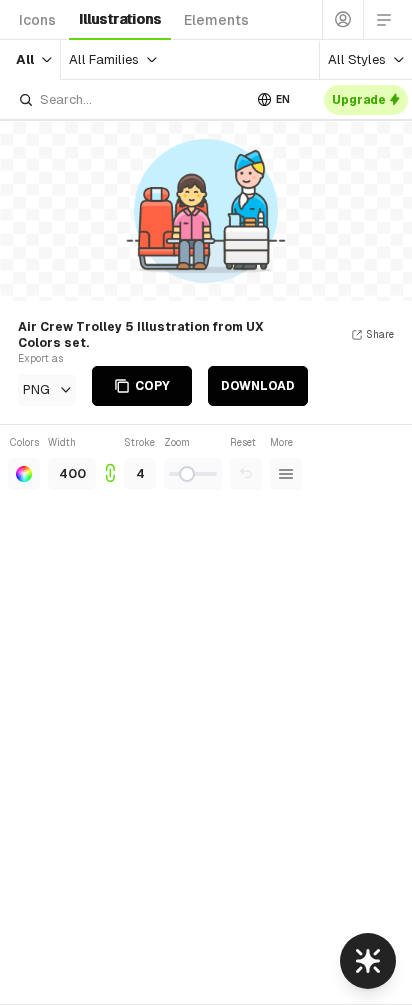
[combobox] (130, 99)
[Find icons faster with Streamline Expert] (368, 961)
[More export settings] (286, 474)
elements (216, 20)
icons (37, 20)
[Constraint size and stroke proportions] (110, 462)
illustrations (120, 19)
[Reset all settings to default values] (246, 474)
